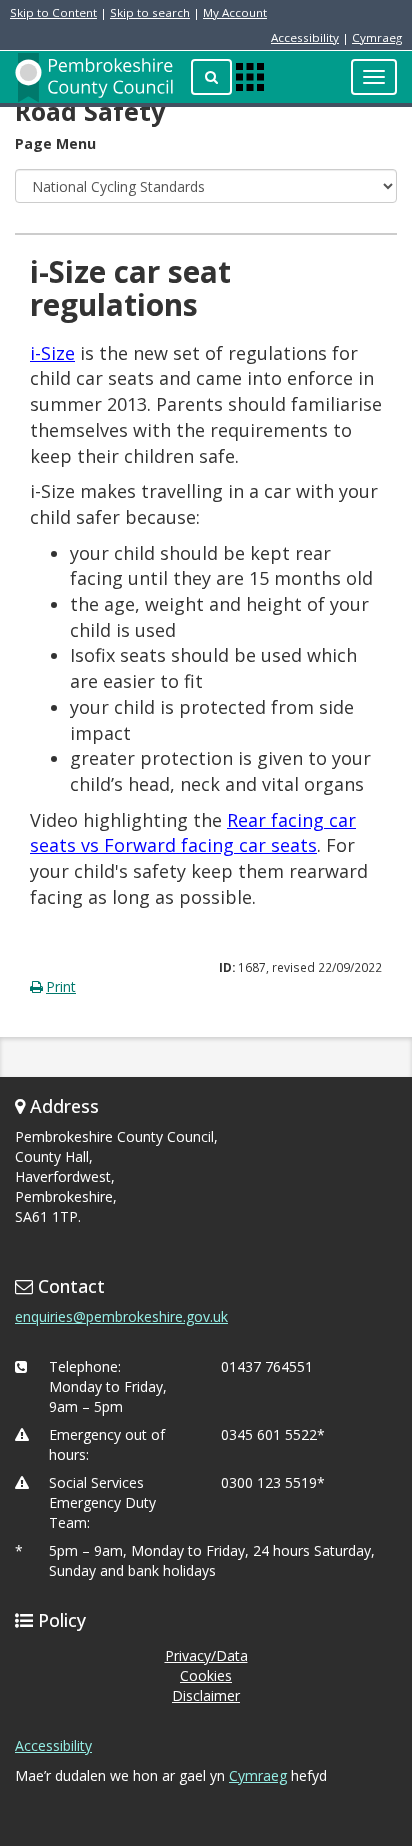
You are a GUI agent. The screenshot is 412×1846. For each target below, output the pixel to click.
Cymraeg (377, 37)
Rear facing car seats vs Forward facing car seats (193, 833)
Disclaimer (206, 1695)
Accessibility (305, 37)
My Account (235, 12)
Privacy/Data (206, 1655)
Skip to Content (53, 12)
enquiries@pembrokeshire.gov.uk (121, 1316)
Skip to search (150, 12)
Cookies (206, 1675)
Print (61, 986)
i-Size (52, 353)
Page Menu (55, 143)
